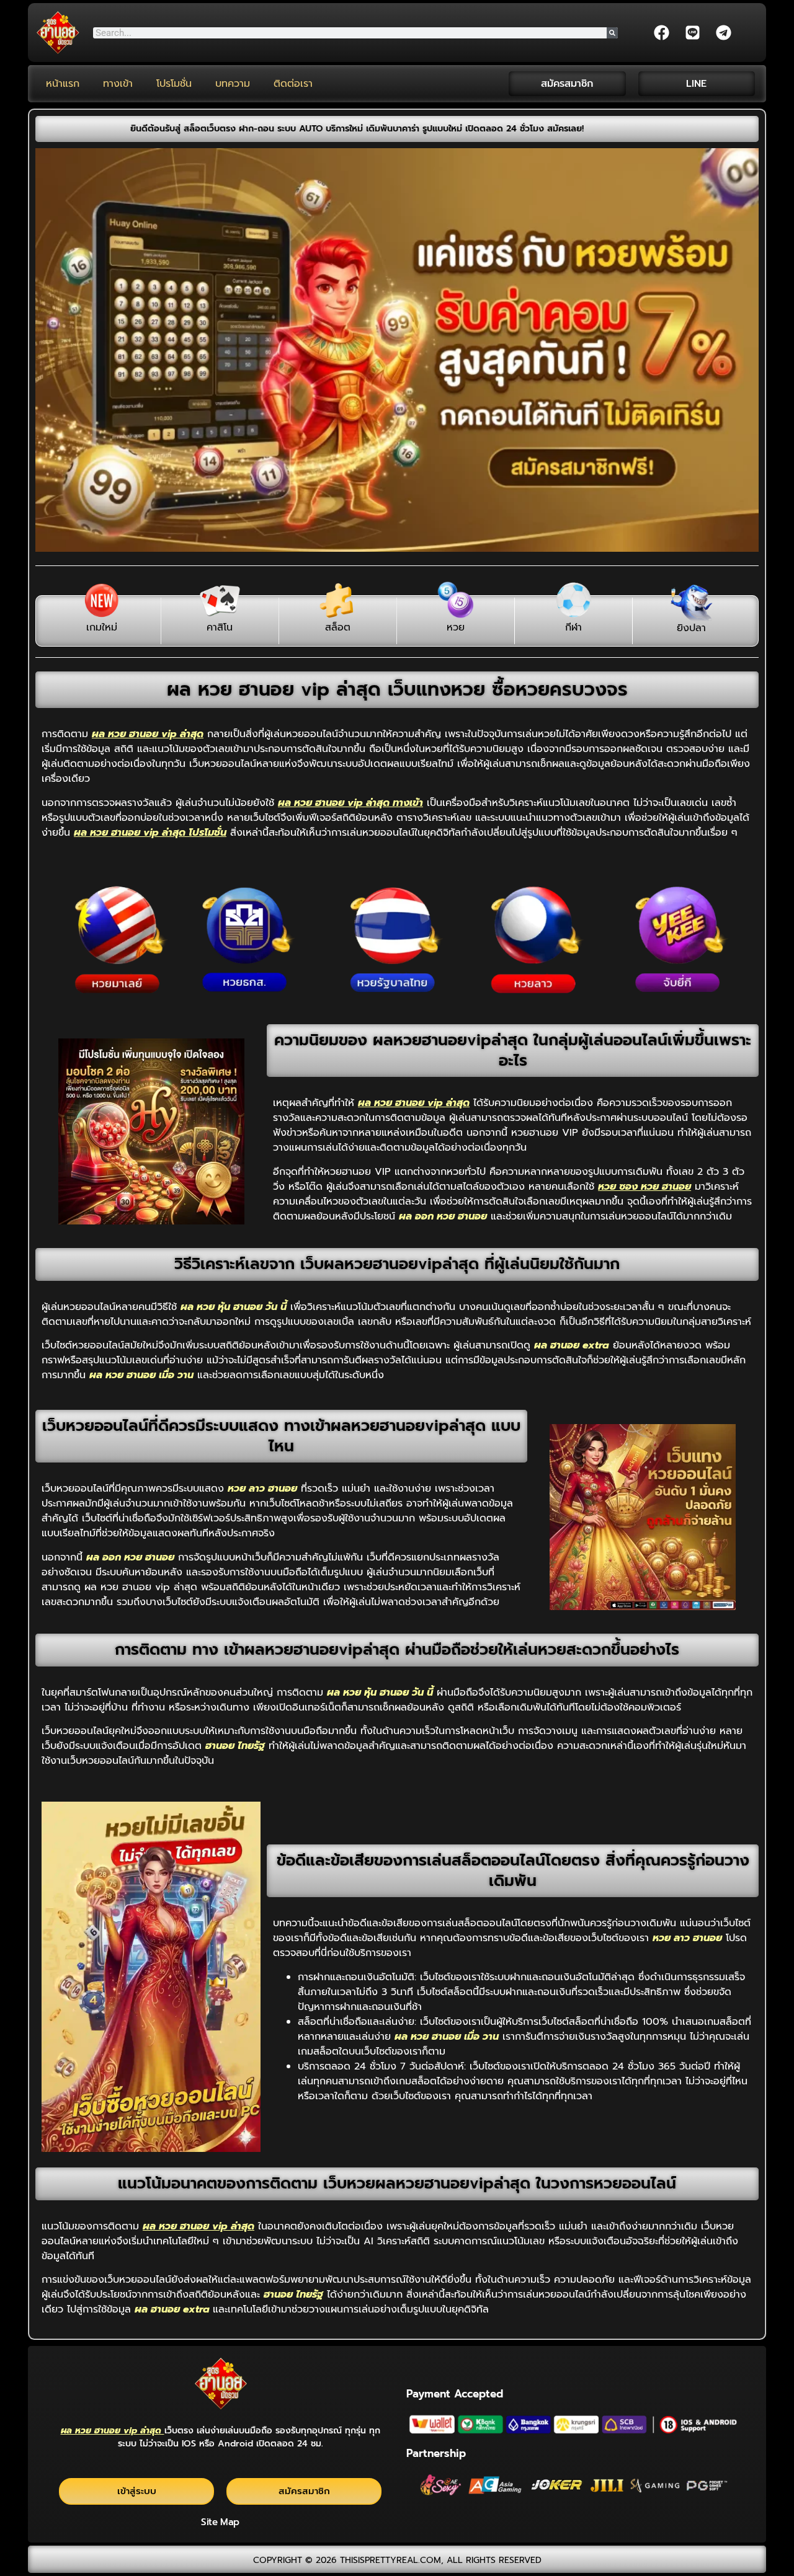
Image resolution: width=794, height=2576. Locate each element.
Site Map (220, 2522)
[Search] (612, 33)
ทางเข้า (118, 84)
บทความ (233, 84)
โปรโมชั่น (174, 84)
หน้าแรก (63, 84)
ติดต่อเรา (293, 84)
